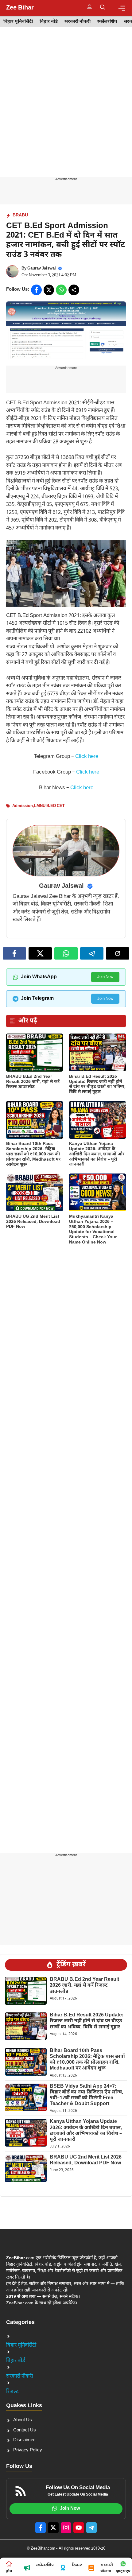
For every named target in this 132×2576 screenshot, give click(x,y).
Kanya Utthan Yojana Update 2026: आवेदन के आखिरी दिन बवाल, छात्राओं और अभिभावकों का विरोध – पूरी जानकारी (97, 1154)
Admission (23, 806)
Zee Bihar (20, 8)
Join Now (105, 977)
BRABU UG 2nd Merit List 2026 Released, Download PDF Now (33, 1222)
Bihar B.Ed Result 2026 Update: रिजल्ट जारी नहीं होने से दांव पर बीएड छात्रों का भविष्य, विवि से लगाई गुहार (97, 1084)
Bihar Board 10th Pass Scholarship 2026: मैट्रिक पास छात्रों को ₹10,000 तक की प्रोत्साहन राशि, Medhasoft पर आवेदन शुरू (33, 1154)
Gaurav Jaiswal (42, 268)
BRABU (20, 215)
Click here (87, 757)
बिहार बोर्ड (49, 22)
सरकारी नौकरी (78, 22)
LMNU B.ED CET (49, 806)
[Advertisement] (66, 108)
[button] (103, 8)
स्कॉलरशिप (107, 22)
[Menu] (122, 8)
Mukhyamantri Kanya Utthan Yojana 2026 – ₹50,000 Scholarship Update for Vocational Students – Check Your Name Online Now (93, 1230)
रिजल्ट (12, 2392)
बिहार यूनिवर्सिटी (18, 22)
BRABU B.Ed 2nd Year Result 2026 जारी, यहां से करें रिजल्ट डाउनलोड (33, 1082)
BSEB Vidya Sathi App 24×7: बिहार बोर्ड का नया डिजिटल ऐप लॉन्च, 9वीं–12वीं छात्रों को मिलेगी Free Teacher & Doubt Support (87, 2095)
